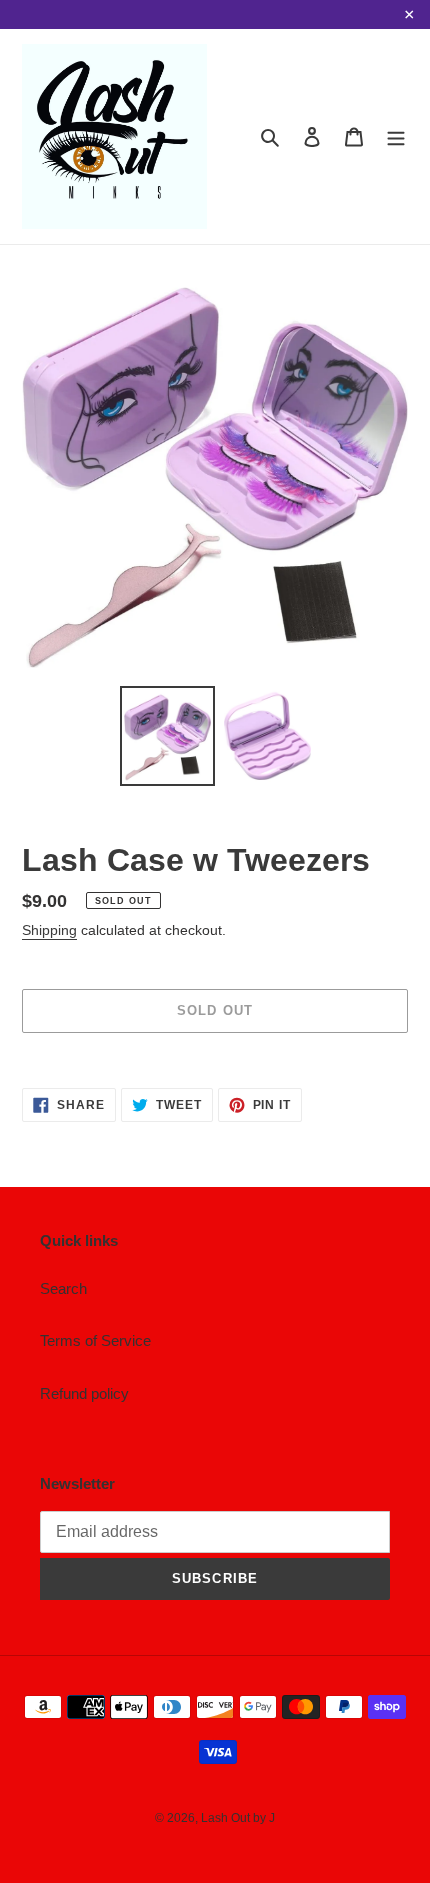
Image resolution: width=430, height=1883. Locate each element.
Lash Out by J (238, 1818)
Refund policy (84, 1393)
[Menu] (396, 136)
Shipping (49, 930)
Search (63, 1288)
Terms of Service (95, 1340)
